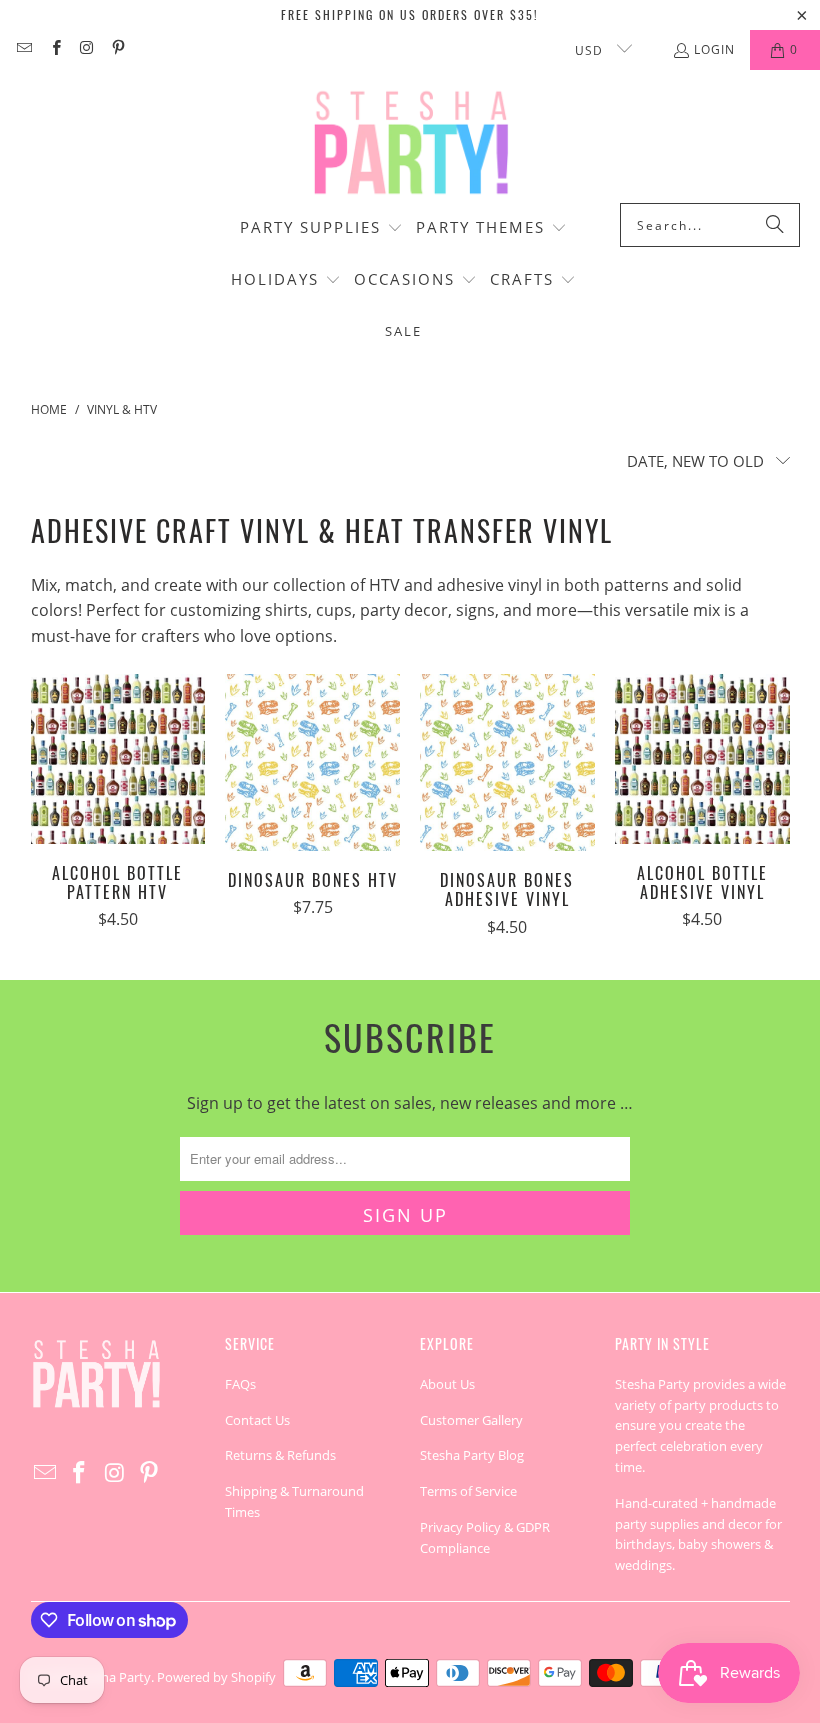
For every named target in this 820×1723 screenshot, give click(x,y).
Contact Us (257, 1420)
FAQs (240, 1384)
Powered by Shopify (216, 1677)
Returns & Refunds (280, 1455)
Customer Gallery (471, 1420)
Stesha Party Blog (472, 1455)
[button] (321, 229)
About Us (447, 1384)
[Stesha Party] (410, 141)
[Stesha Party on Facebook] (54, 49)
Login (714, 49)
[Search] (775, 225)
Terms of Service (468, 1491)
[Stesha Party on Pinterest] (117, 49)
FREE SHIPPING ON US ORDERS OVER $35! (410, 14)
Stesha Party (113, 1677)
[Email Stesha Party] (23, 49)
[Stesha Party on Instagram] (86, 49)
